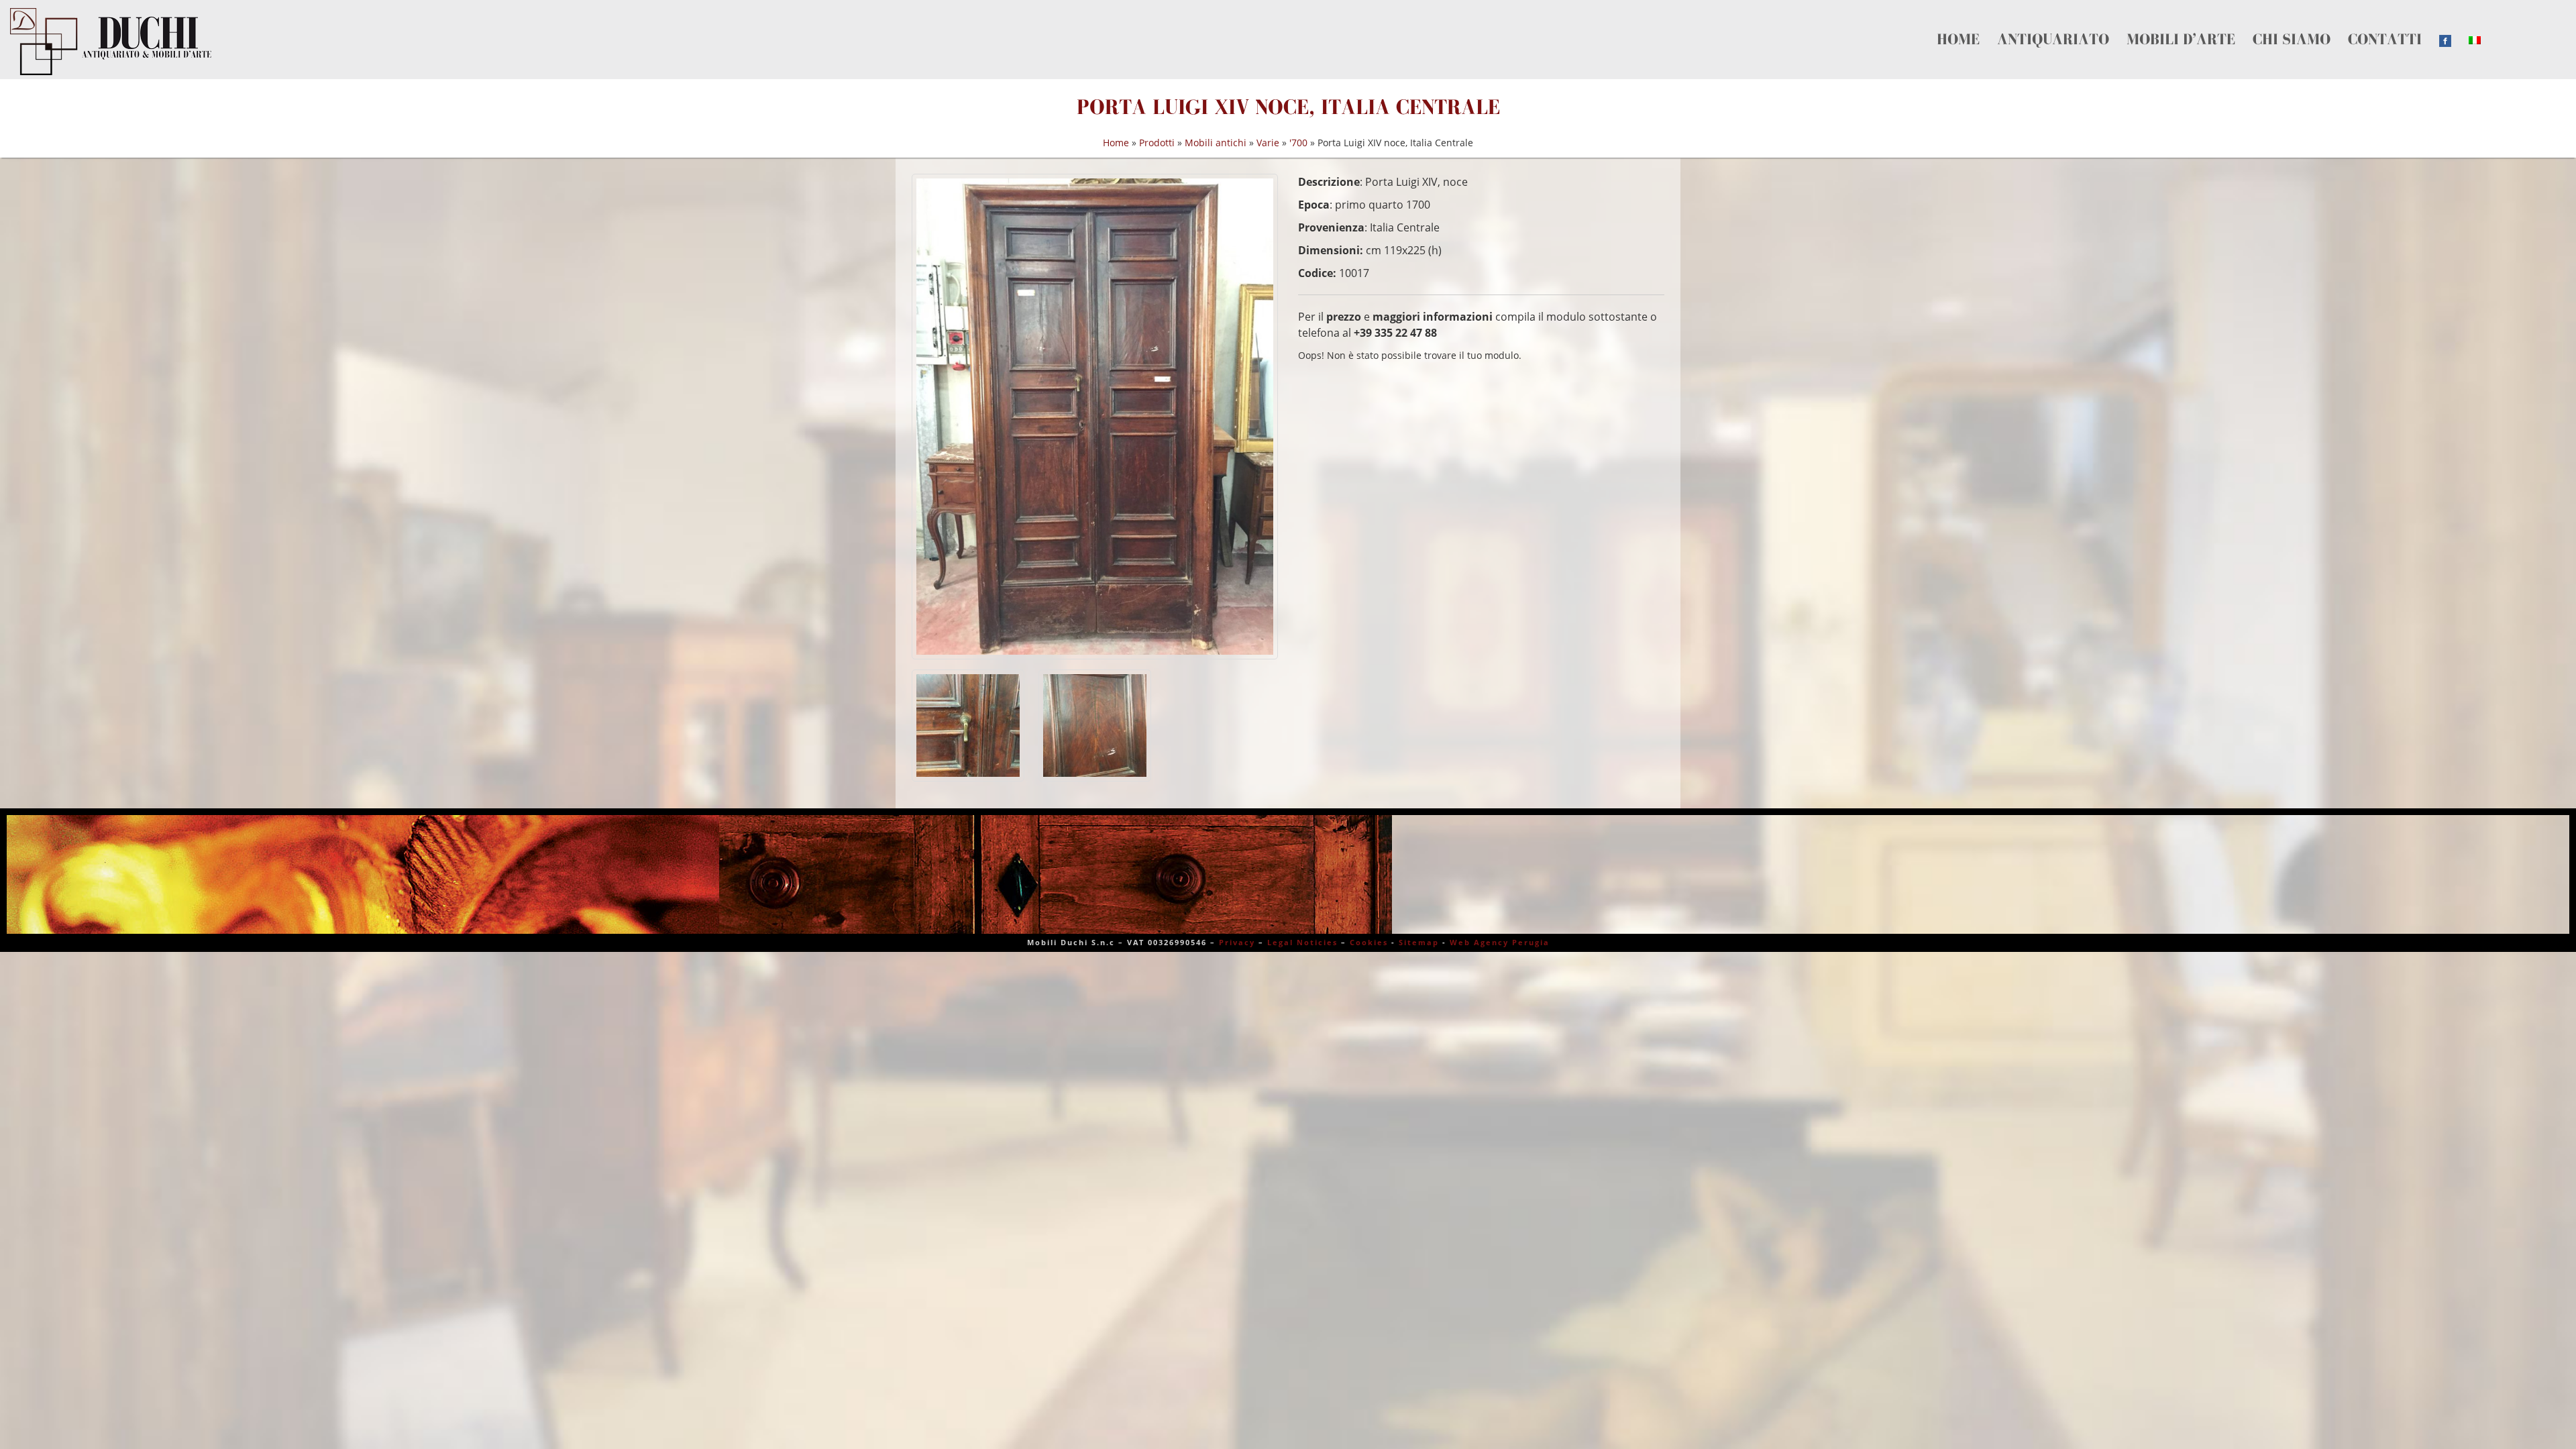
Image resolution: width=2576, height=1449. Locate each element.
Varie (1268, 143)
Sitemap (1419, 942)
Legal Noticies (1302, 942)
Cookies (1369, 942)
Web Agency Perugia (1500, 942)
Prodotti (1157, 143)
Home (1945, 24)
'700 (1298, 143)
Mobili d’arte (2072, 24)
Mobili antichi (1216, 143)
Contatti (2189, 24)
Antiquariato (1998, 24)
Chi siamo (2136, 24)
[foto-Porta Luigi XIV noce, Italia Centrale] (1095, 416)
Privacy (1237, 942)
